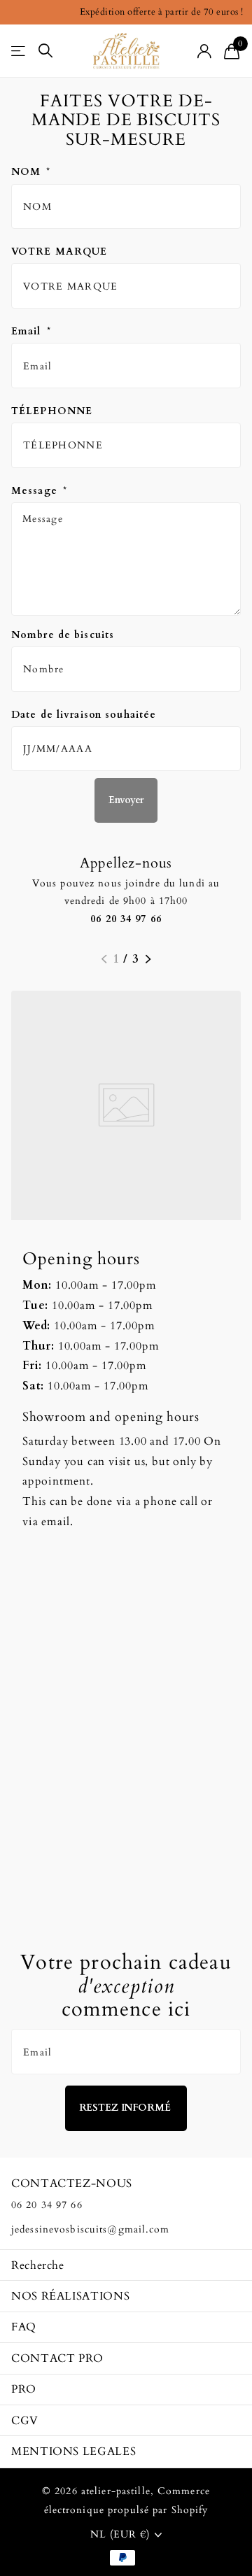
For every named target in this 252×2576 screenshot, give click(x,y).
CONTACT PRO (57, 2358)
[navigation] (104, 959)
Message (39, 491)
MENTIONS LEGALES (73, 2451)
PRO (24, 2389)
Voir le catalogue (19, 51)
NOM (31, 172)
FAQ (24, 2327)
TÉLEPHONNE (52, 411)
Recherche (38, 2265)
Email (31, 331)
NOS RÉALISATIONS (70, 2296)
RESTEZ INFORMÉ (126, 2108)
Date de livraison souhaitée (84, 715)
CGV (25, 2421)
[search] (45, 51)
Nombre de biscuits (63, 635)
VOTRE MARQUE (59, 252)
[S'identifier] (205, 51)
